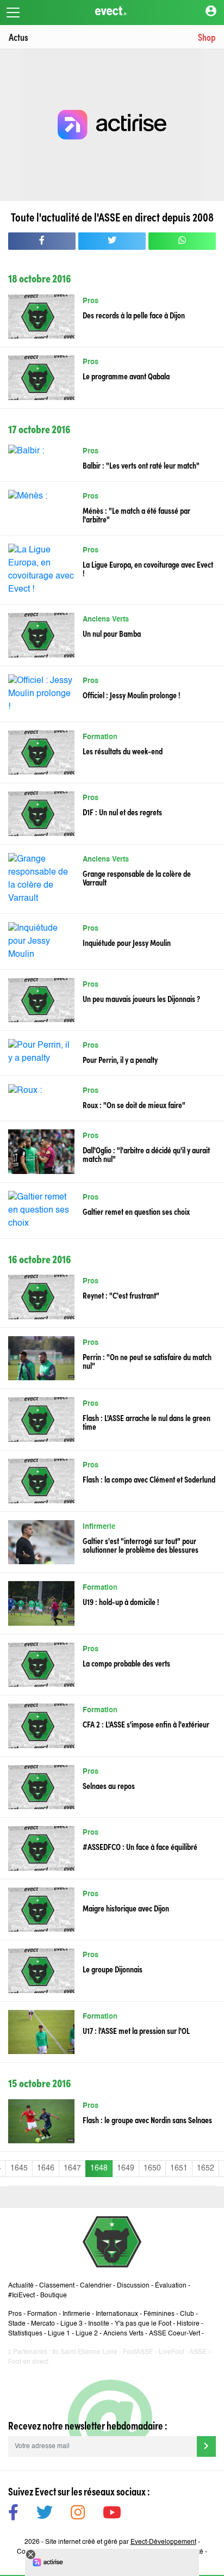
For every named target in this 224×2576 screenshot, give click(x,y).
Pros (91, 301)
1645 (19, 2168)
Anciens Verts (106, 620)
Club (187, 2314)
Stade (17, 2324)
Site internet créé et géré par (121, 2542)
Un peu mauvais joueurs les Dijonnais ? (141, 998)
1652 (206, 2168)
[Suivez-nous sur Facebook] (13, 2514)
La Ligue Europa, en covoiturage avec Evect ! (148, 568)
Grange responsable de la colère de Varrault (137, 877)
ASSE (198, 2352)
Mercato (43, 2324)
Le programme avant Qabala (126, 376)
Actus (18, 37)
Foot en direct (28, 2362)
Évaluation (171, 2286)
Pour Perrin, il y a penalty (120, 1059)
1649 (126, 2168)
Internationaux (117, 2314)
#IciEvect (21, 2296)
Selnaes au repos (109, 1785)
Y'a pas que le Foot (143, 2324)
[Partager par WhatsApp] (182, 241)
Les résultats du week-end (123, 751)
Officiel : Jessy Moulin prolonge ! (132, 694)
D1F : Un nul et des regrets (122, 811)
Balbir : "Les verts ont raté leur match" (141, 465)
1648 (99, 2168)
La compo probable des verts (126, 1663)
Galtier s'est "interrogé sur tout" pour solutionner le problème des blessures (141, 1545)
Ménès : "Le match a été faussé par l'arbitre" (136, 514)
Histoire (188, 2324)
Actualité (21, 2286)
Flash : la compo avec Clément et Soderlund (149, 1479)
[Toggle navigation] (13, 13)
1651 (179, 2168)
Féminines (159, 2314)
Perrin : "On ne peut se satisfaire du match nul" (147, 1361)
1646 (46, 2168)
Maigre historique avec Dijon (126, 1908)
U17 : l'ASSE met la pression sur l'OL (136, 2030)
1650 (152, 2168)
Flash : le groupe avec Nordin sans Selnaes (147, 2119)
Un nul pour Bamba (112, 633)
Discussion (133, 2286)
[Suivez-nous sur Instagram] (78, 2514)
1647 (72, 2168)
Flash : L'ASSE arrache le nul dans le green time (147, 1422)
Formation (100, 737)
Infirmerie (99, 1527)
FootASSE (138, 2352)
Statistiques (25, 2334)
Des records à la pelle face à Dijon (134, 315)
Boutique (54, 2296)
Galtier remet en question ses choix (136, 1211)
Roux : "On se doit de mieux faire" (134, 1104)
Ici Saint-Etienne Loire (85, 2352)
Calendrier (96, 2286)
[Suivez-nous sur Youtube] (112, 2514)
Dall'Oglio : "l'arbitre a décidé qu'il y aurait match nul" (146, 1154)
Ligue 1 (59, 2334)
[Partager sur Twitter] (112, 241)
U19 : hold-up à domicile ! (121, 1601)
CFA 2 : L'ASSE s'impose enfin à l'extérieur (146, 1724)
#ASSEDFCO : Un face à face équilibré (140, 1846)
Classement (57, 2286)
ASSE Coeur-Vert (175, 2334)
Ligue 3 (71, 2324)
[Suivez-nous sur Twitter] (45, 2514)
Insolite (99, 2324)
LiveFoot (172, 2352)
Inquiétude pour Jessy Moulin (127, 942)
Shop (207, 37)
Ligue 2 (87, 2334)
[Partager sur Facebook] (42, 241)
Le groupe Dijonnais (113, 1969)
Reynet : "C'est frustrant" (121, 1295)
